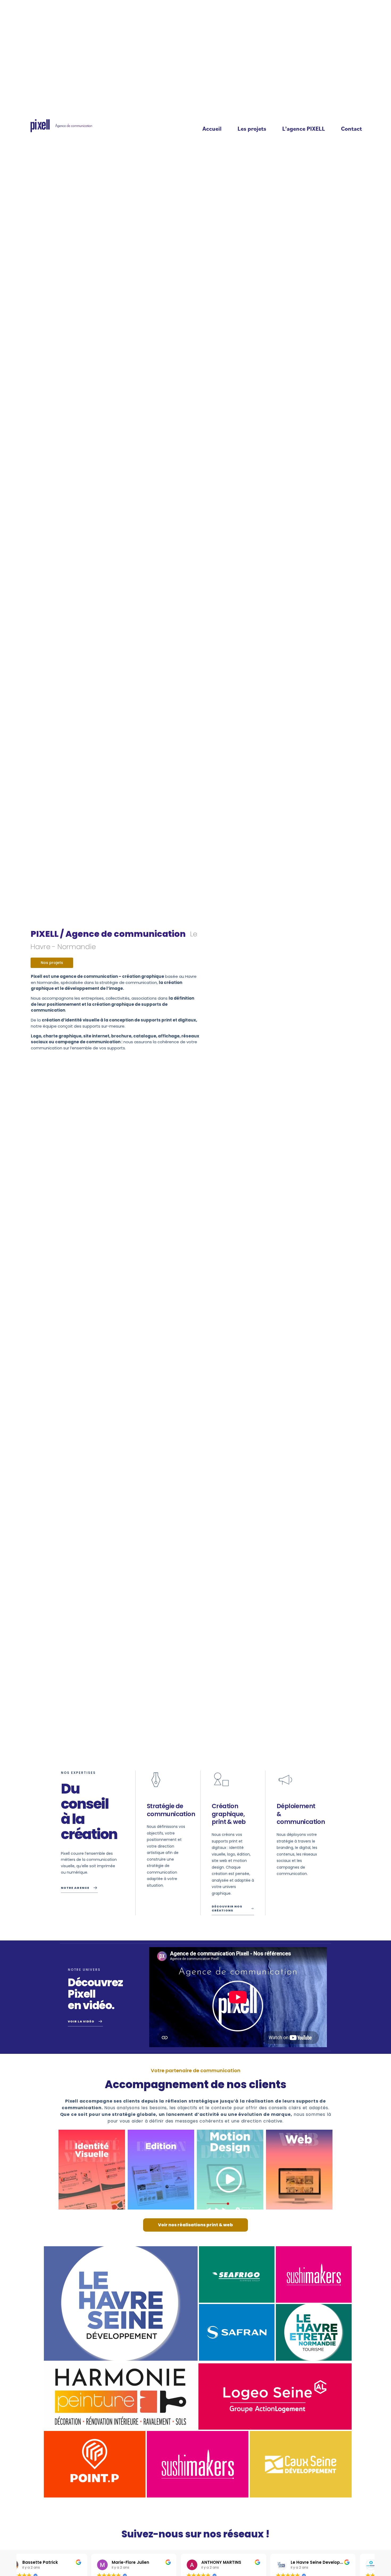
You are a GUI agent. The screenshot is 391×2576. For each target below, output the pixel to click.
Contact (352, 128)
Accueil (212, 128)
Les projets (252, 128)
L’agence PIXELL (304, 128)
